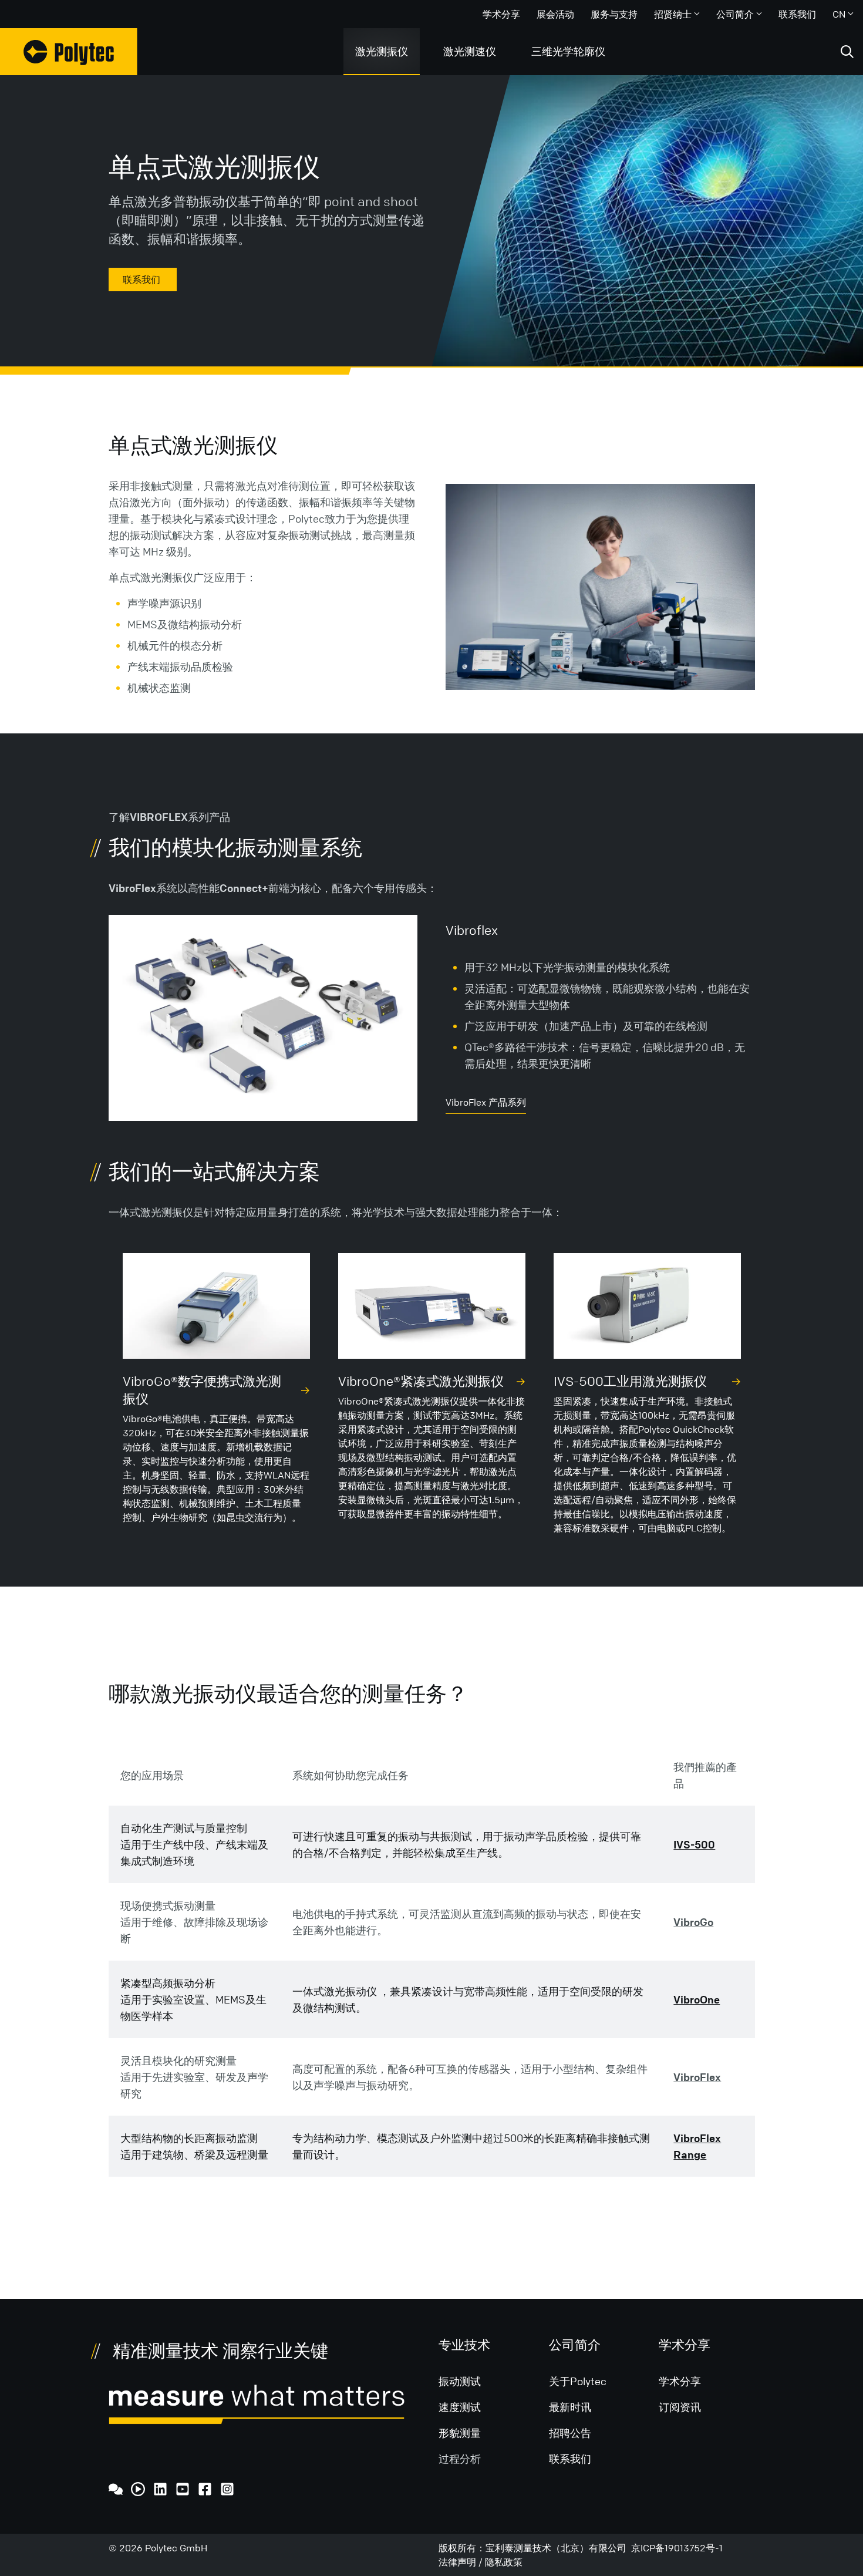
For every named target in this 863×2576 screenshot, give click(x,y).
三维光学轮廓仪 (568, 51)
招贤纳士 (673, 14)
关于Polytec (578, 2381)
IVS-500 (694, 1844)
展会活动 (555, 14)
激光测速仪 (470, 51)
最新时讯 (570, 2407)
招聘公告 (570, 2433)
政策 (513, 2562)
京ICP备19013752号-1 (677, 2548)
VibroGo (693, 1922)
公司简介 (735, 14)
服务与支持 (614, 14)
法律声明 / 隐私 (471, 2562)
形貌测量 (460, 2433)
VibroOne (697, 1999)
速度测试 (460, 2407)
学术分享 (501, 14)
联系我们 (797, 14)
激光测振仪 (382, 51)
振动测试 (460, 2381)
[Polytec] (69, 52)
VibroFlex (697, 2077)
